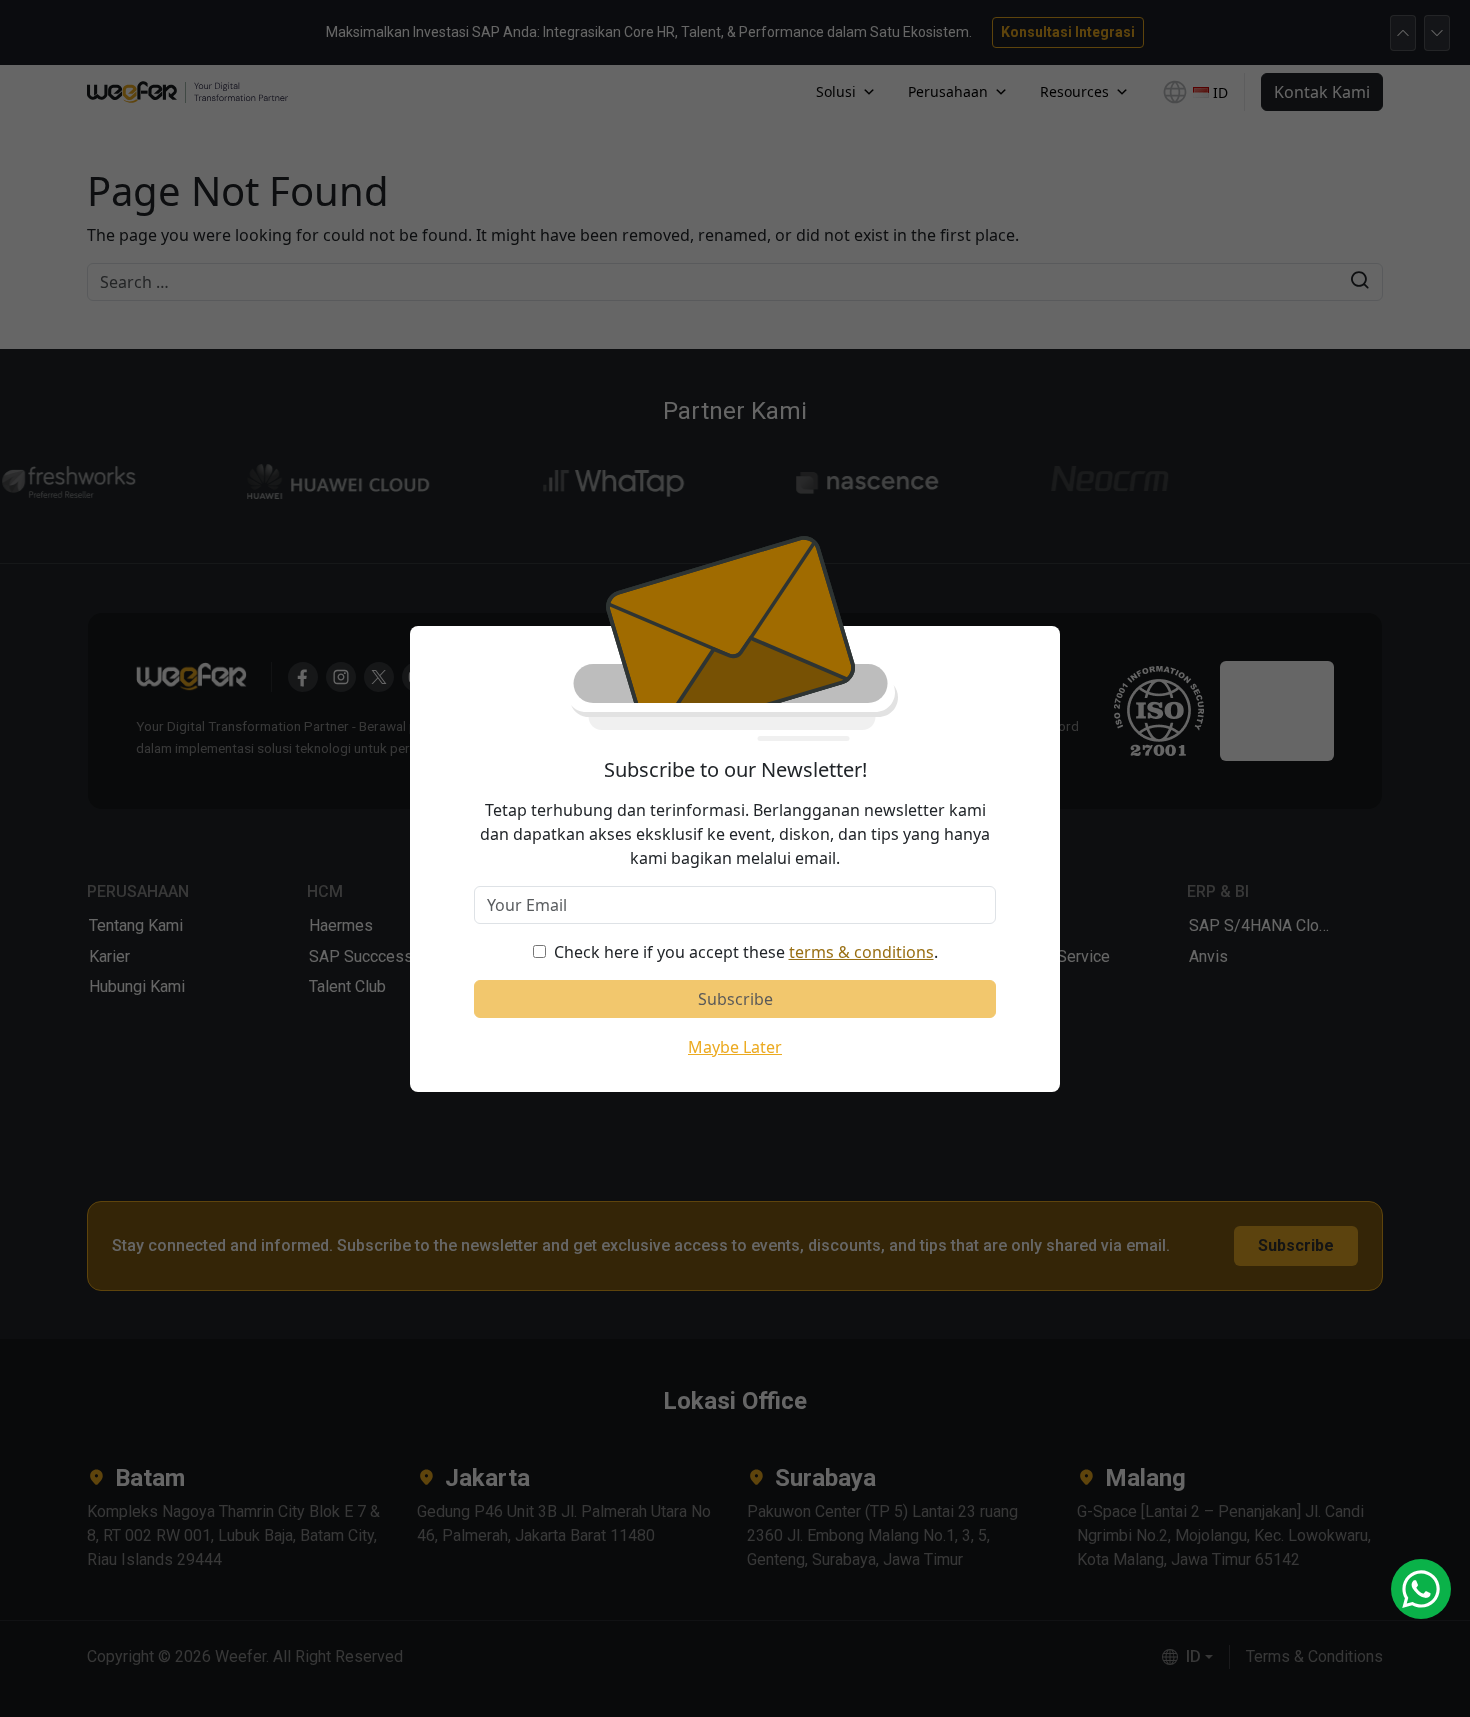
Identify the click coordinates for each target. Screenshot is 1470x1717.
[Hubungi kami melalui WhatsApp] (1421, 1589)
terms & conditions (861, 952)
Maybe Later (735, 1047)
